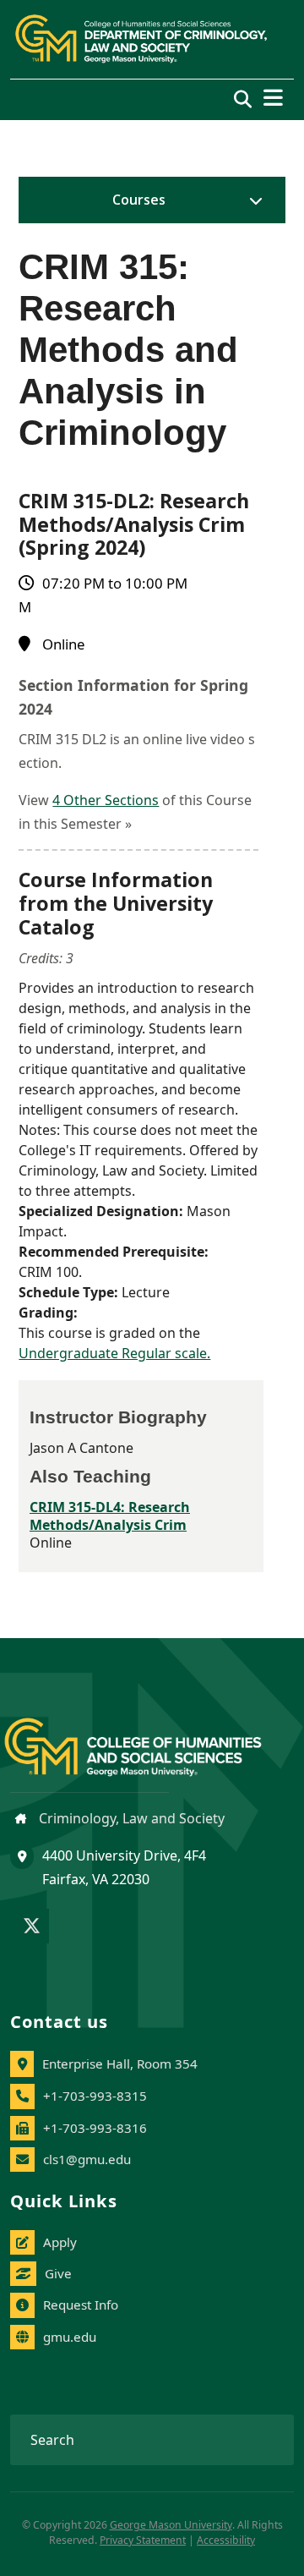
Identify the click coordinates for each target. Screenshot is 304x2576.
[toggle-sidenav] (252, 200)
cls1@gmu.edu (87, 2159)
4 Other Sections (106, 800)
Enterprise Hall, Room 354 (120, 2064)
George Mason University (171, 2525)
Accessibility (226, 2540)
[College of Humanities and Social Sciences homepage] (150, 1737)
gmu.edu (70, 2337)
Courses (139, 200)
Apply (60, 2242)
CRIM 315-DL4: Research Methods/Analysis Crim (110, 1516)
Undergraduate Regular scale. (114, 1353)
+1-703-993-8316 (95, 2128)
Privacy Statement (143, 2540)
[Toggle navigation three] (273, 98)
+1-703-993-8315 (95, 2096)
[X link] (32, 1927)
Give (58, 2273)
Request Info (81, 2305)
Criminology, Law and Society (130, 1818)
